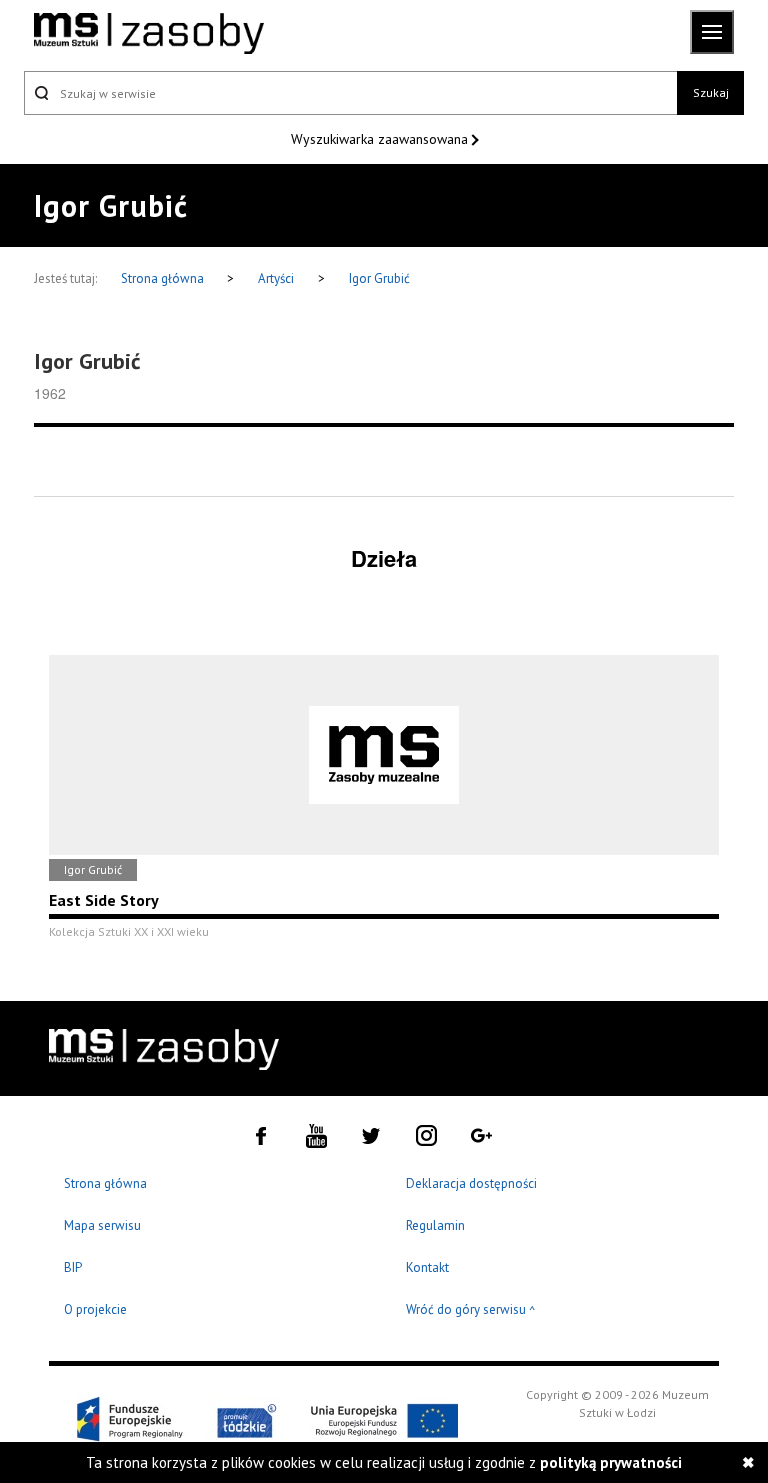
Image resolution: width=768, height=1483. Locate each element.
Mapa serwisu (102, 1225)
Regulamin (435, 1225)
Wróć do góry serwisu (471, 1310)
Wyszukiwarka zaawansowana (381, 139)
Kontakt (427, 1267)
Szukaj (711, 92)
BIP (73, 1267)
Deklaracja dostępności (471, 1183)
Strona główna (164, 278)
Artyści (276, 278)
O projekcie (95, 1309)
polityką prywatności (611, 1462)
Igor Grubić (379, 278)
